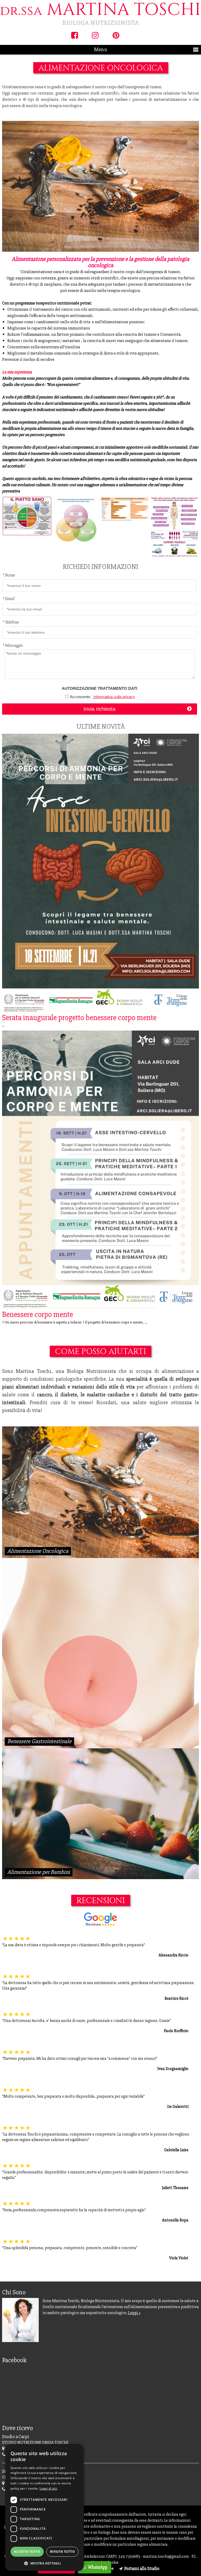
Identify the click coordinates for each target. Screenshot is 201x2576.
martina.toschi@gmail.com (166, 2556)
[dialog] (44, 2507)
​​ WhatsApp (97, 2567)
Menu (100, 49)
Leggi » (134, 2313)
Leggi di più (48, 2488)
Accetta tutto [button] (27, 2552)
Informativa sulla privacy (114, 697)
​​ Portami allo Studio (141, 2569)
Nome (8, 575)
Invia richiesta (99, 709)
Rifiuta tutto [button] (62, 2552)
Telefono (10, 622)
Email (8, 599)
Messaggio (12, 645)
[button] (44, 2563)
